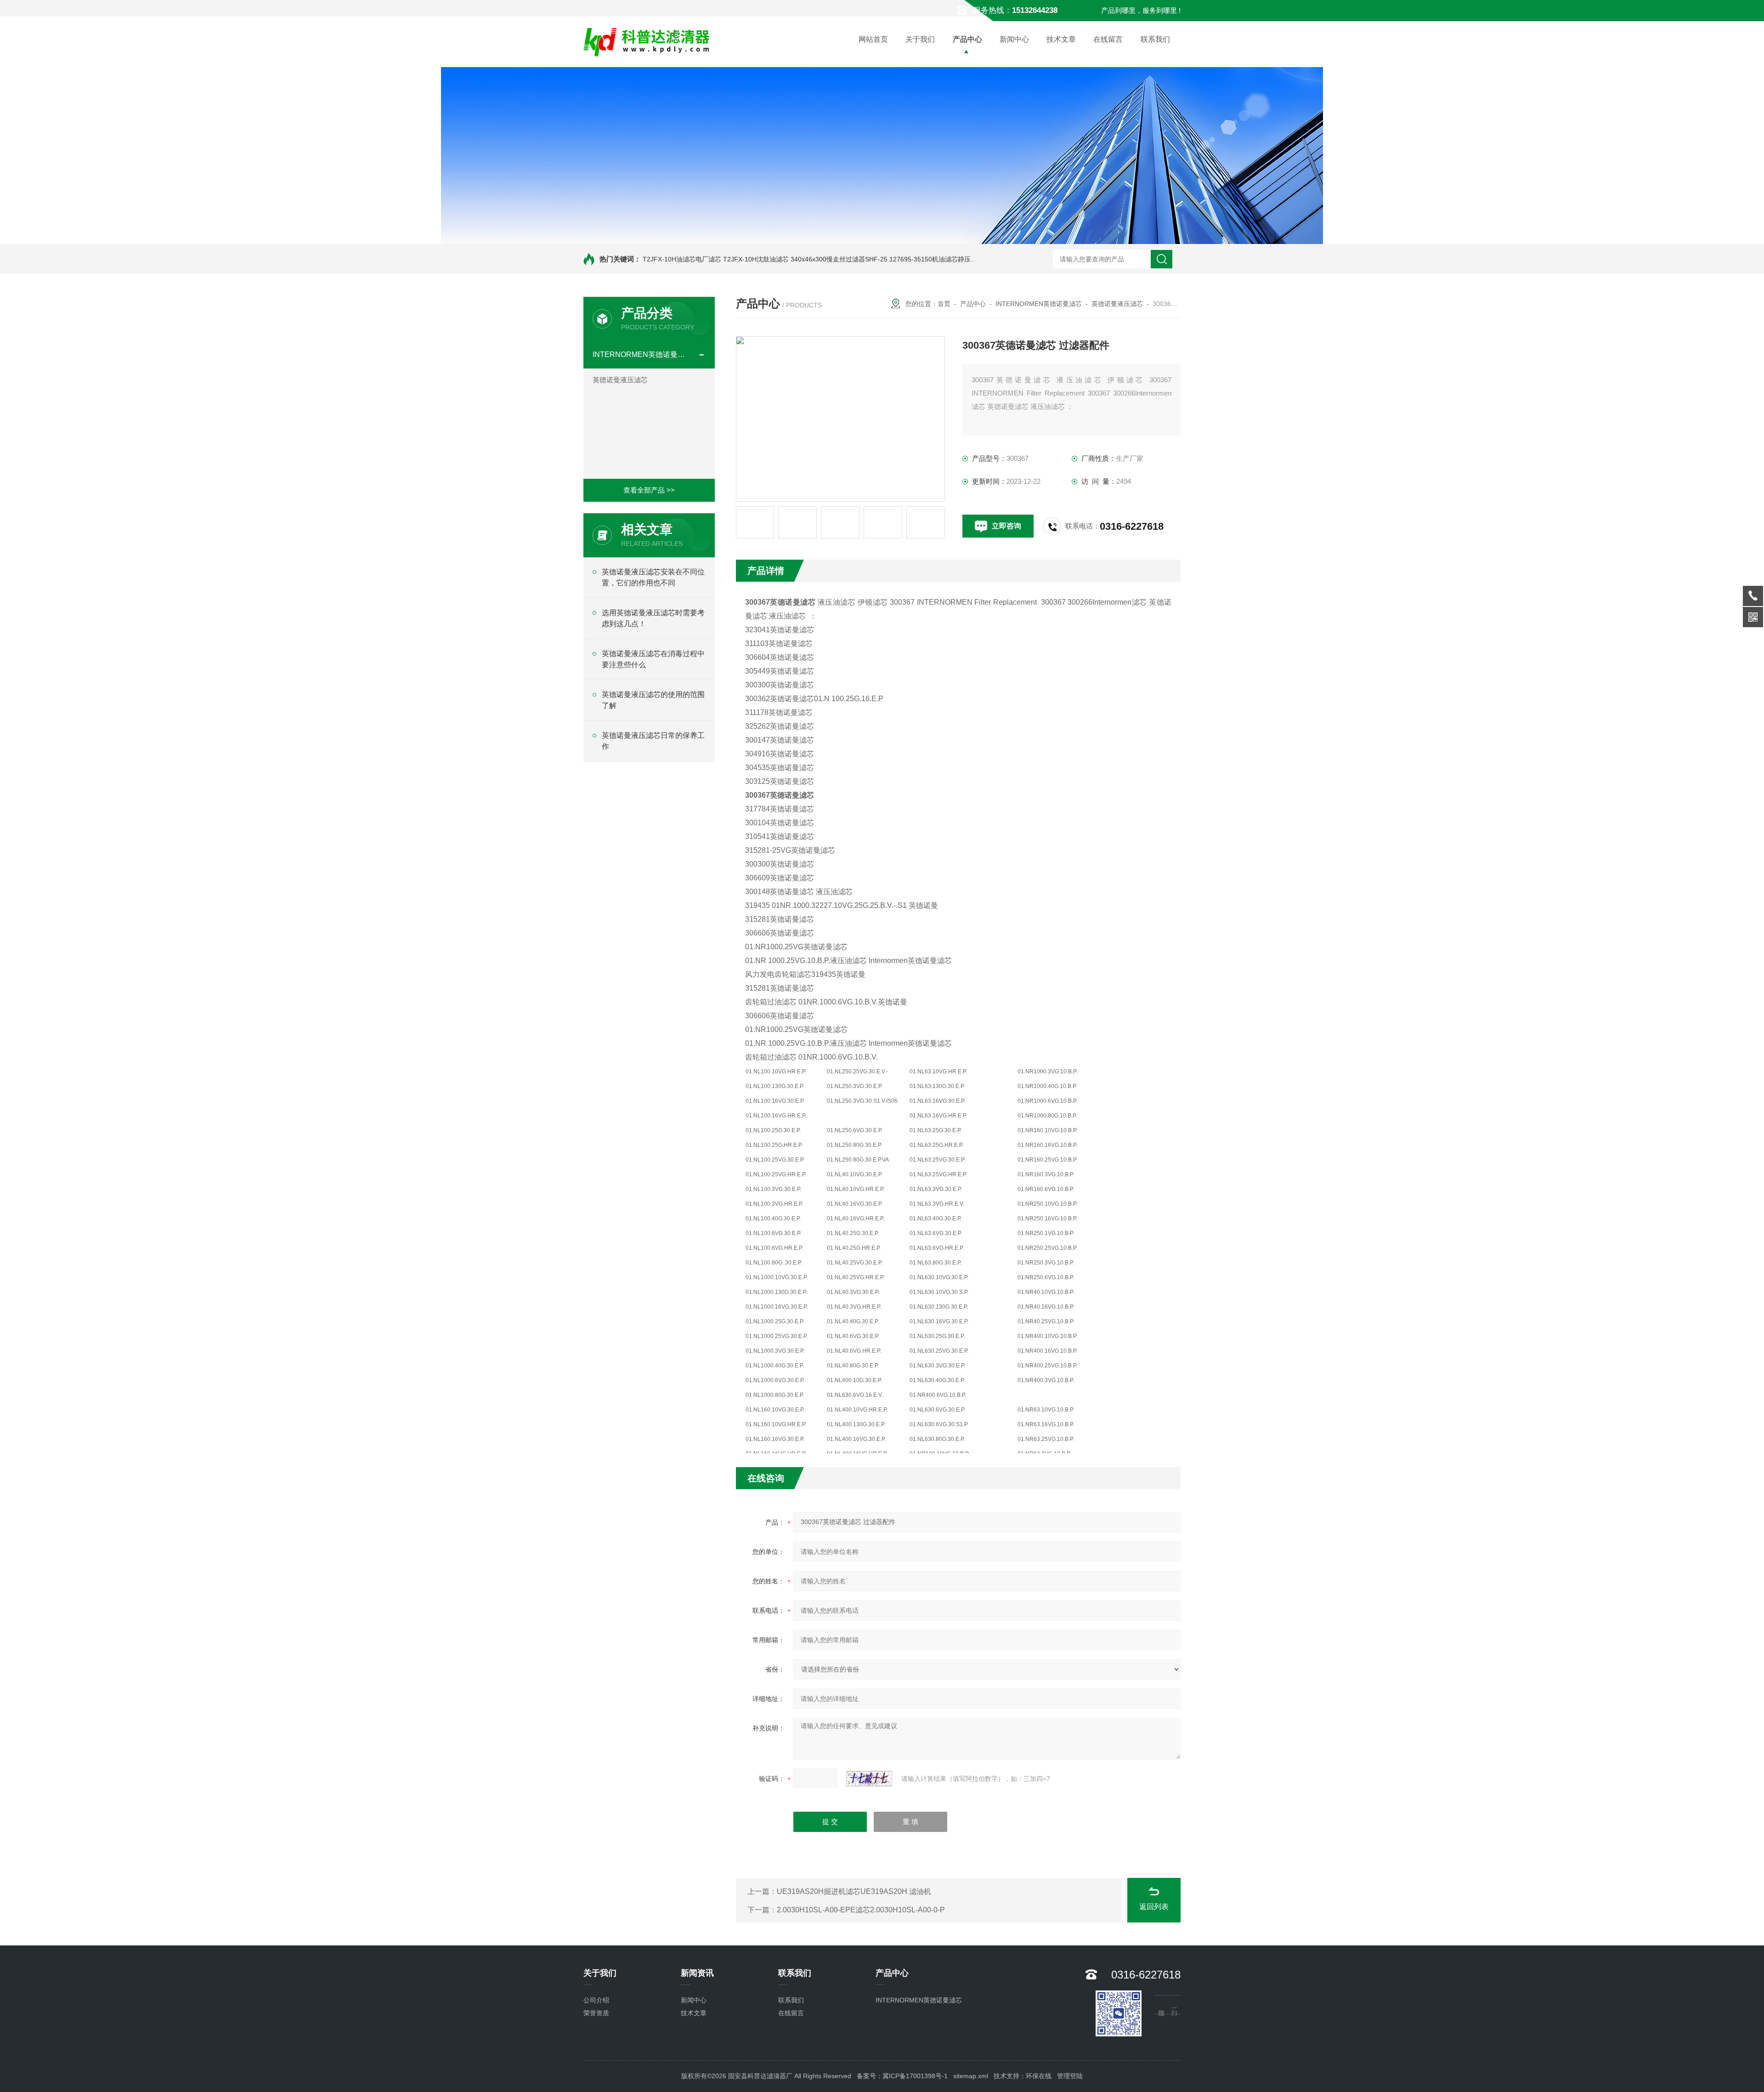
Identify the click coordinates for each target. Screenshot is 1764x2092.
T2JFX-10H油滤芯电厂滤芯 (682, 259)
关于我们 (920, 39)
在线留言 (1108, 39)
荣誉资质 (596, 2013)
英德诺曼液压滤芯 (620, 380)
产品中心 (967, 39)
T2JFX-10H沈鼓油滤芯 (756, 259)
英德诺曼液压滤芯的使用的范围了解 (653, 700)
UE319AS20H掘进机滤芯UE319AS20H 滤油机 (854, 1891)
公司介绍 (596, 2000)
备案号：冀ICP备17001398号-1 (902, 2076)
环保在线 (1039, 2076)
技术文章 (1061, 39)
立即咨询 (1006, 526)
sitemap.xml (971, 2076)
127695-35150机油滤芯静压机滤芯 (940, 259)
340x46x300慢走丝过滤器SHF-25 (839, 259)
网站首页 (873, 39)
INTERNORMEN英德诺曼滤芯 (641, 354)
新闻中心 (1014, 39)
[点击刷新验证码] (869, 1779)
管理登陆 (1070, 2076)
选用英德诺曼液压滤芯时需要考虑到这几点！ (653, 618)
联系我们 (1155, 39)
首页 (944, 304)
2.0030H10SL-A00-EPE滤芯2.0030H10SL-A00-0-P (861, 1910)
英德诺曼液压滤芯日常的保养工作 (653, 741)
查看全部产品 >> (649, 490)
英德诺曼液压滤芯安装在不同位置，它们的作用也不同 (653, 577)
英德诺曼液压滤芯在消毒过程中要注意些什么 (653, 659)
